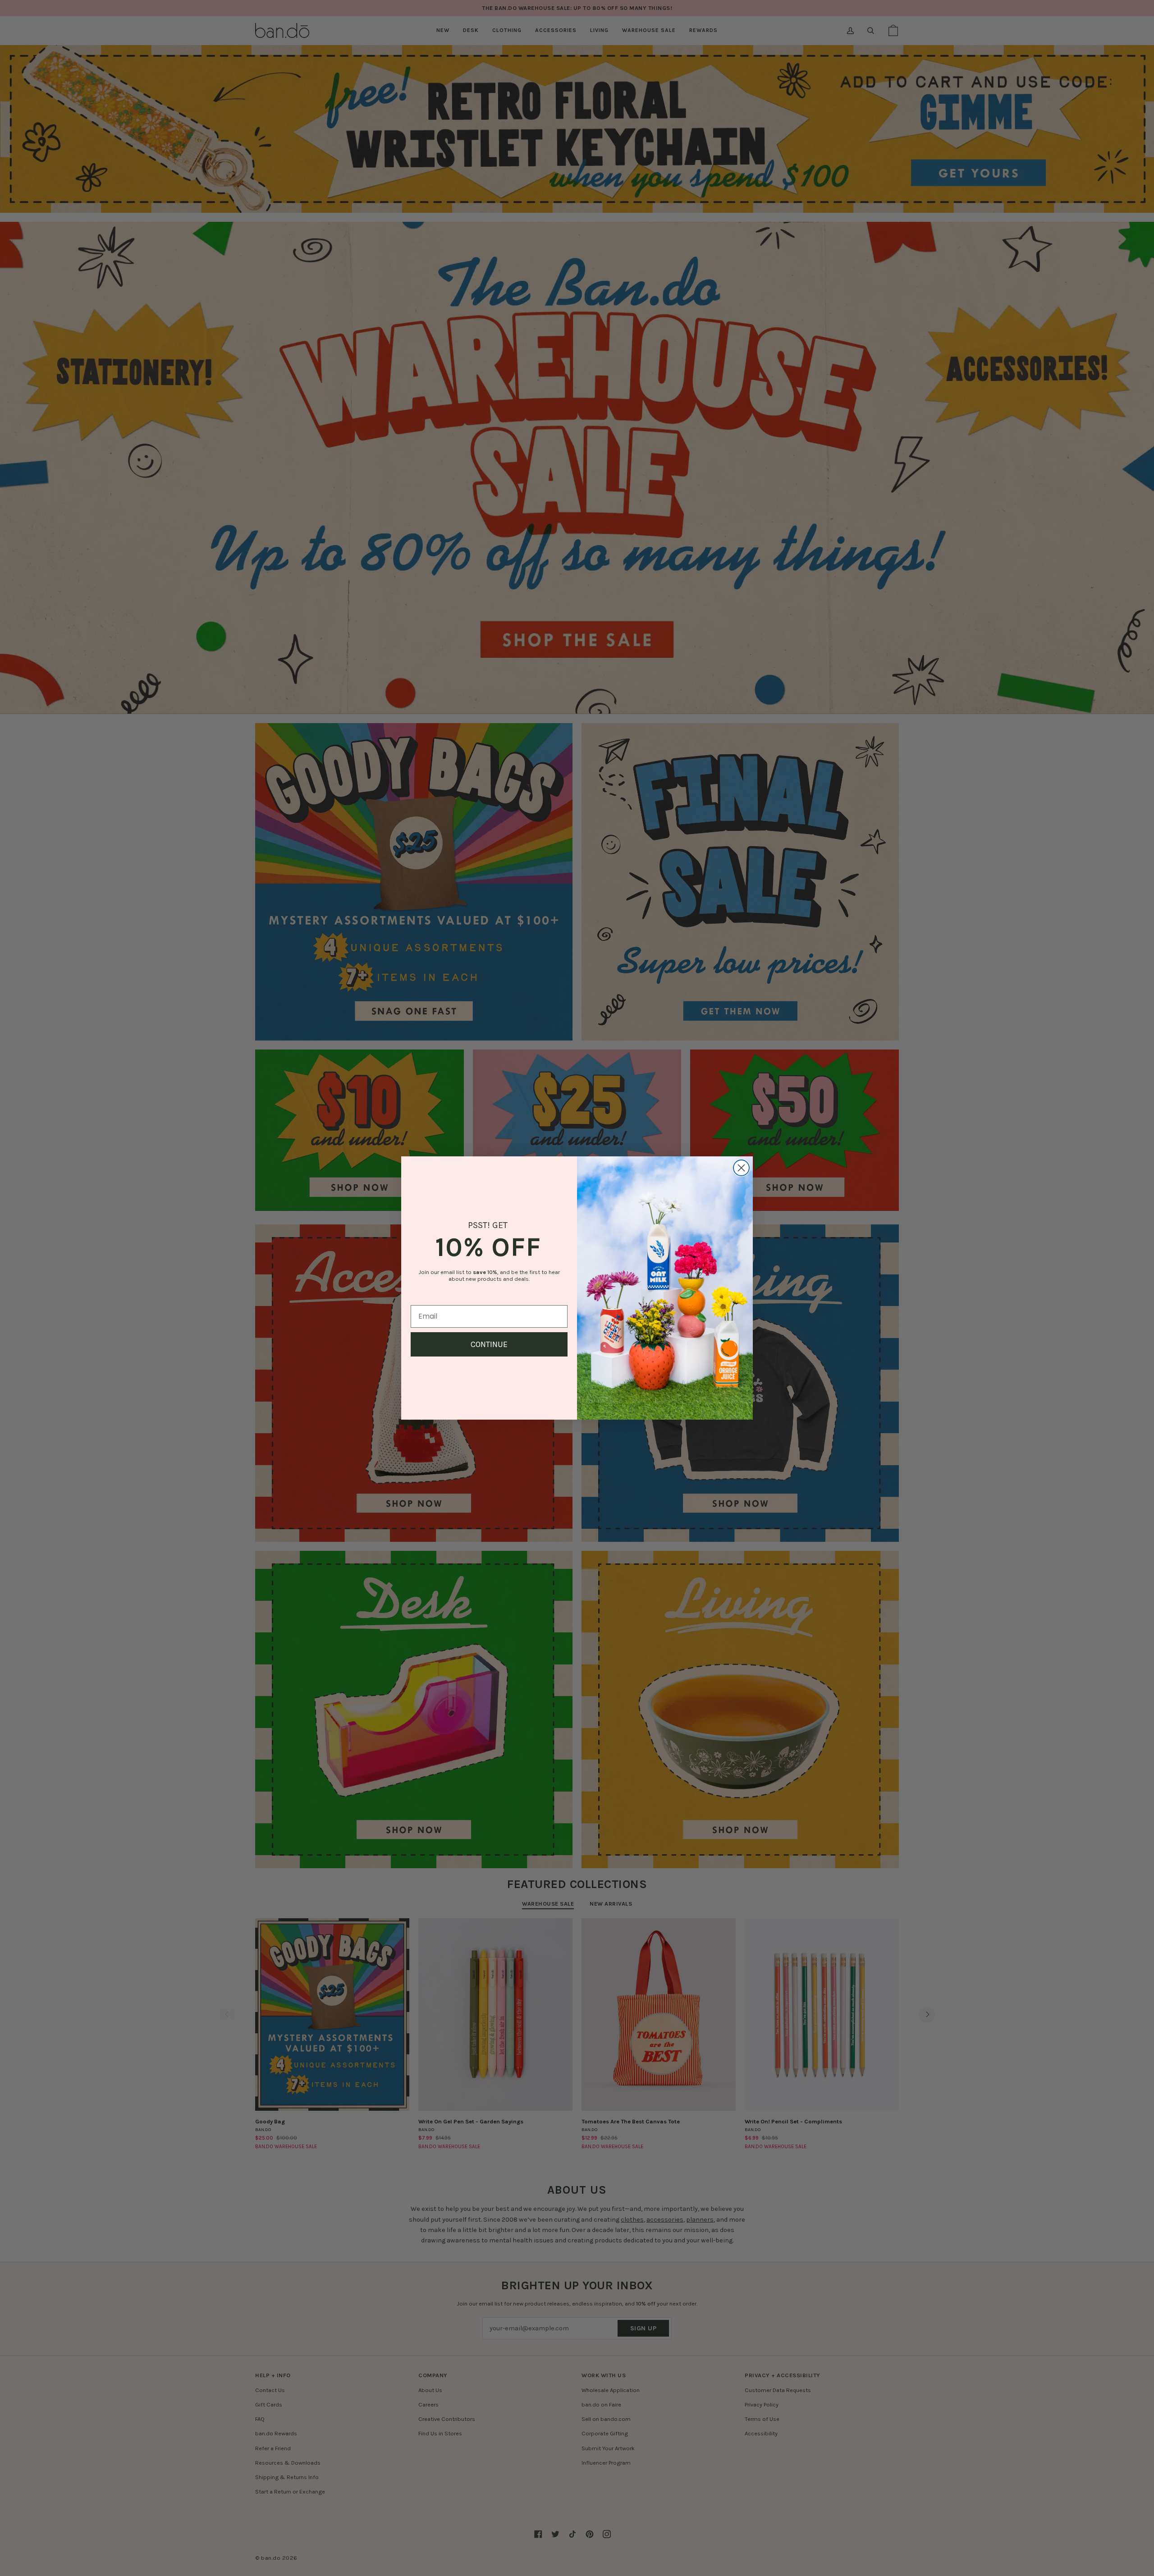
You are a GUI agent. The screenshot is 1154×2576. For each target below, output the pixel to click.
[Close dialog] (741, 1168)
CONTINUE (489, 1344)
